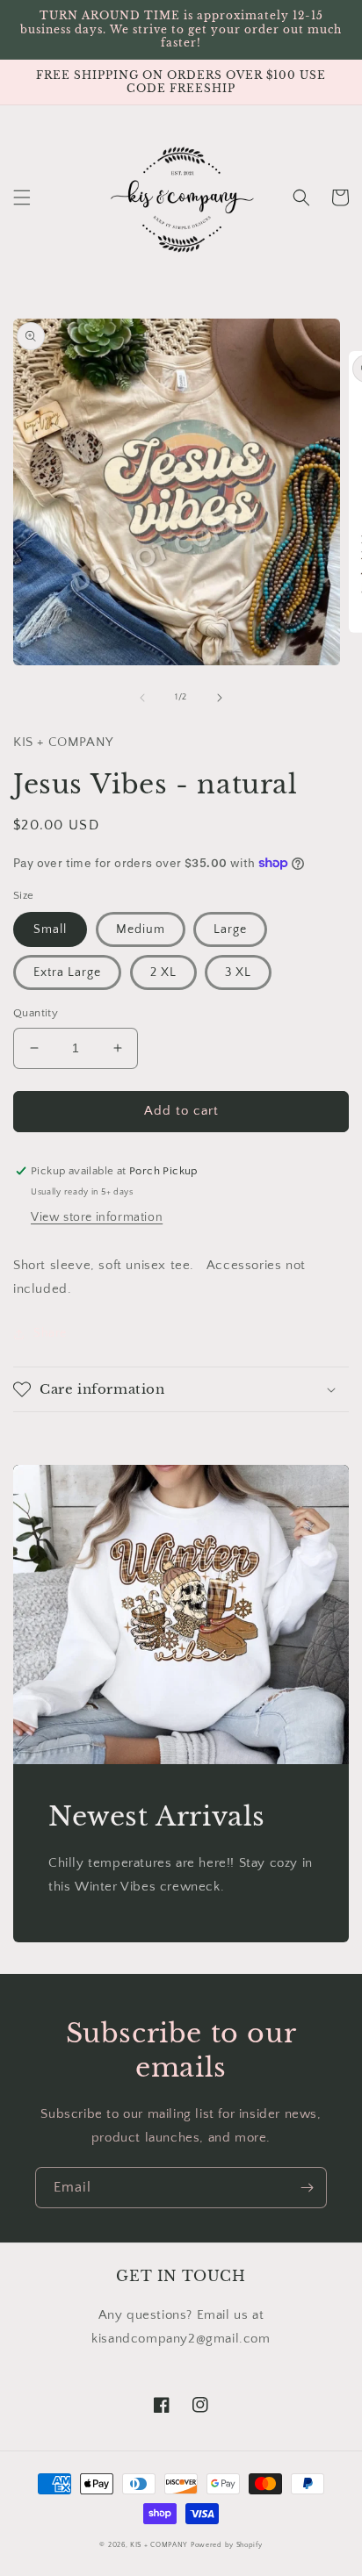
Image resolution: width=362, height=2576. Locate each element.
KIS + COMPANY (159, 2545)
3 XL (238, 972)
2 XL (163, 972)
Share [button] (50, 1333)
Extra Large (67, 972)
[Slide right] (220, 698)
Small (50, 929)
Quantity (36, 1013)
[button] (22, 197)
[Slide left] (142, 698)
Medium (141, 929)
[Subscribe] (307, 2188)
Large (230, 929)
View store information (97, 1217)
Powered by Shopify (227, 2545)
